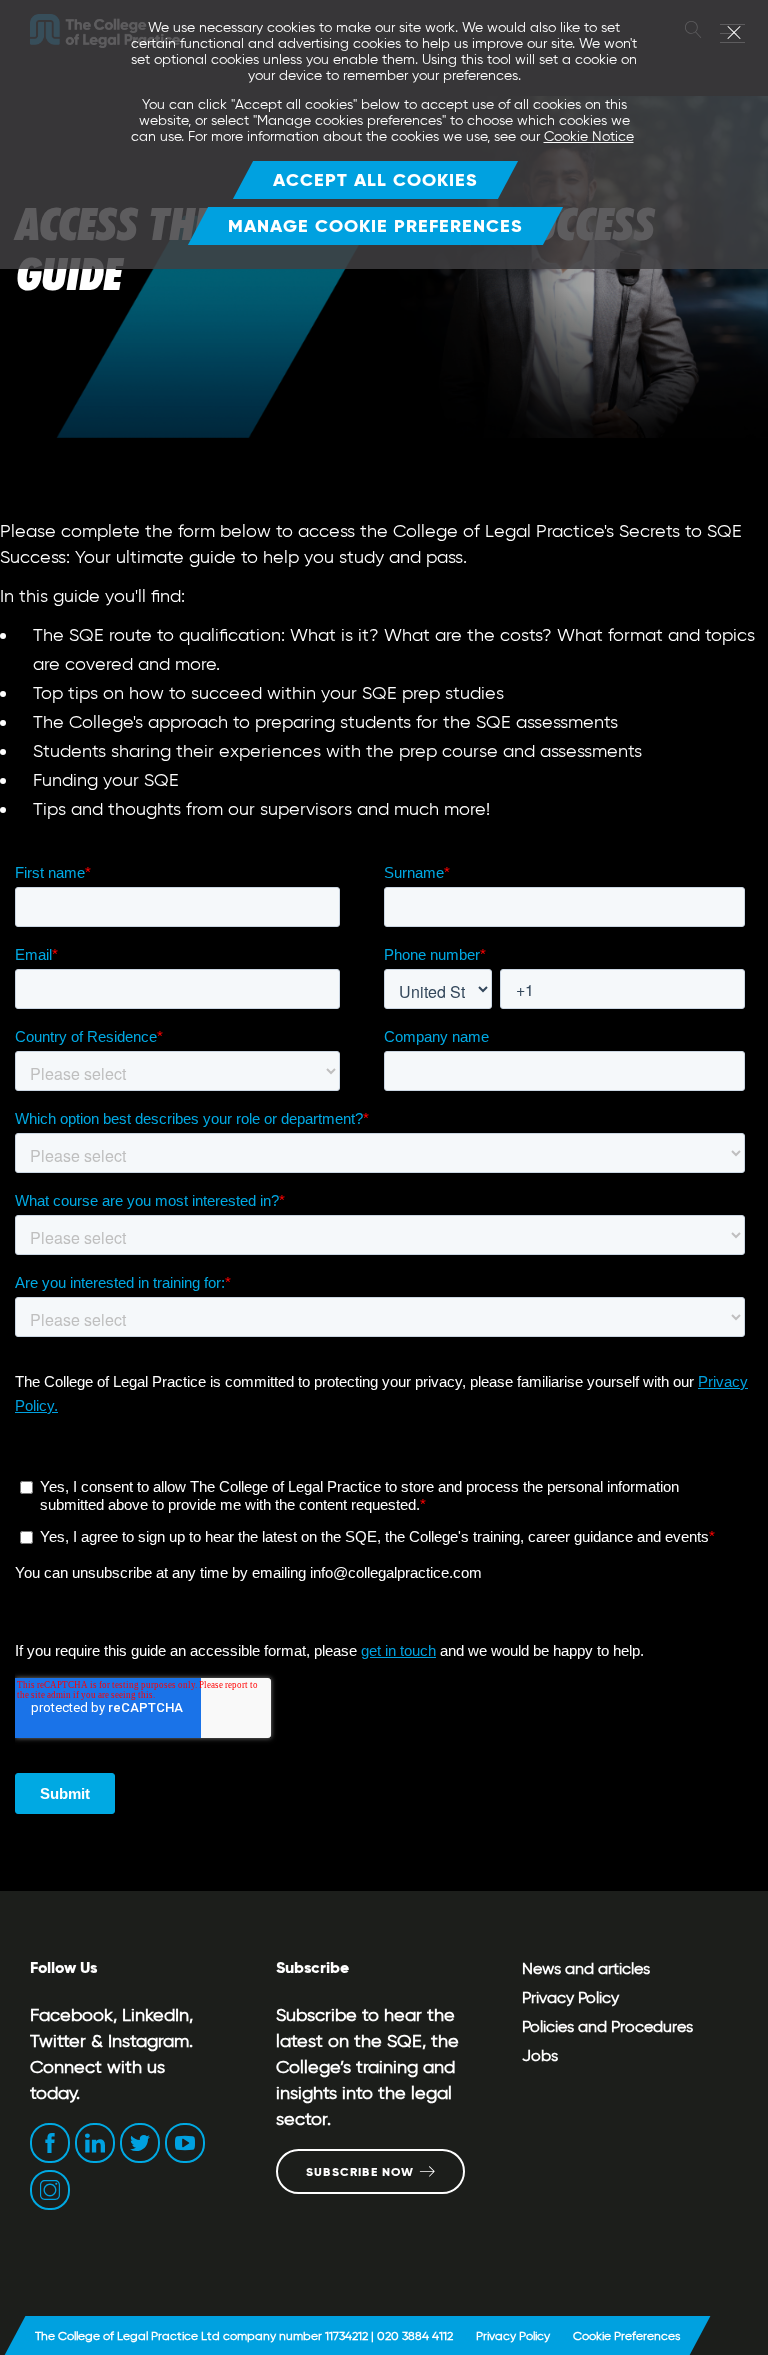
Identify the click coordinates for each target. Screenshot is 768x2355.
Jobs (540, 2055)
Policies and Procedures (607, 2026)
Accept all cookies (375, 179)
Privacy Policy (570, 1997)
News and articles (586, 1968)
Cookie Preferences (626, 2335)
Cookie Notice (589, 136)
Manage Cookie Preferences (375, 225)
